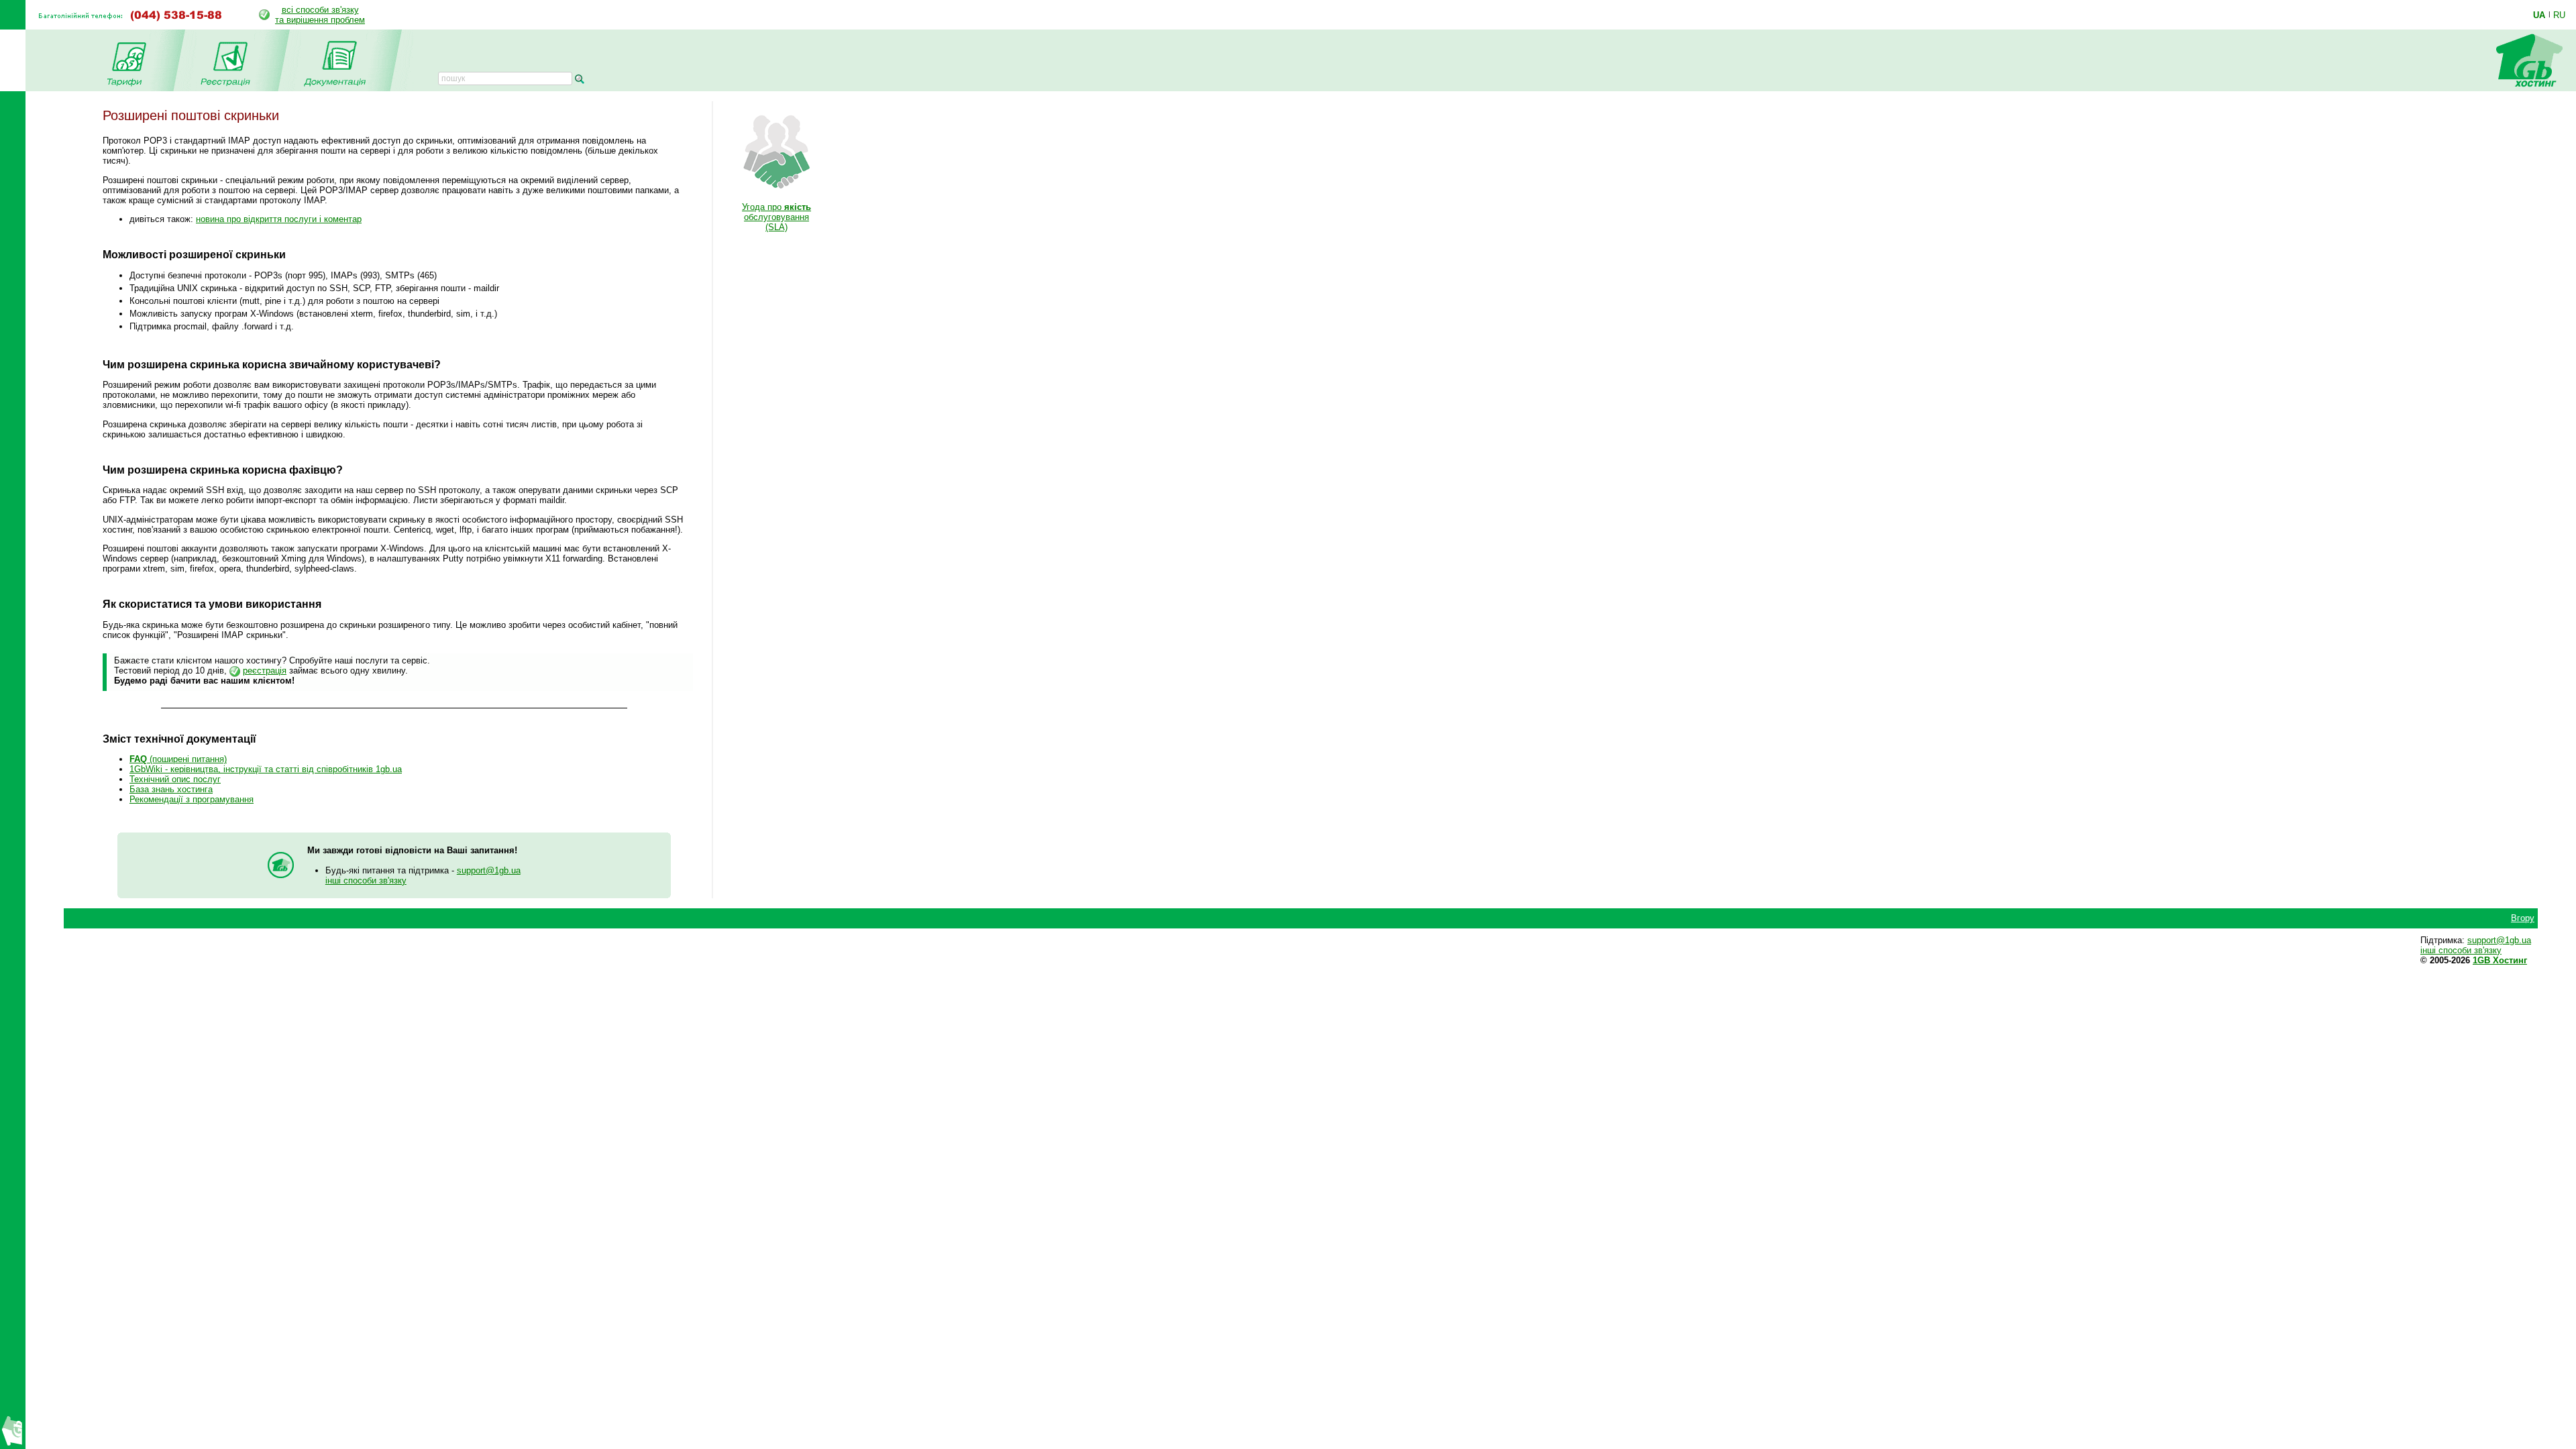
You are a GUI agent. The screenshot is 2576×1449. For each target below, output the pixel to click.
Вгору (2523, 918)
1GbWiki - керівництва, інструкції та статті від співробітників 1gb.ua (266, 769)
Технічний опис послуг (175, 779)
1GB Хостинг (2500, 960)
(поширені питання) (178, 759)
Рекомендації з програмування (192, 799)
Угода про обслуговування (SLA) (776, 217)
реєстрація (265, 670)
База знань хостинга (171, 789)
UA (2539, 15)
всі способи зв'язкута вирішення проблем (320, 15)
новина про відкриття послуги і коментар (279, 219)
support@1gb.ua (489, 870)
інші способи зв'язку (366, 880)
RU (2559, 15)
